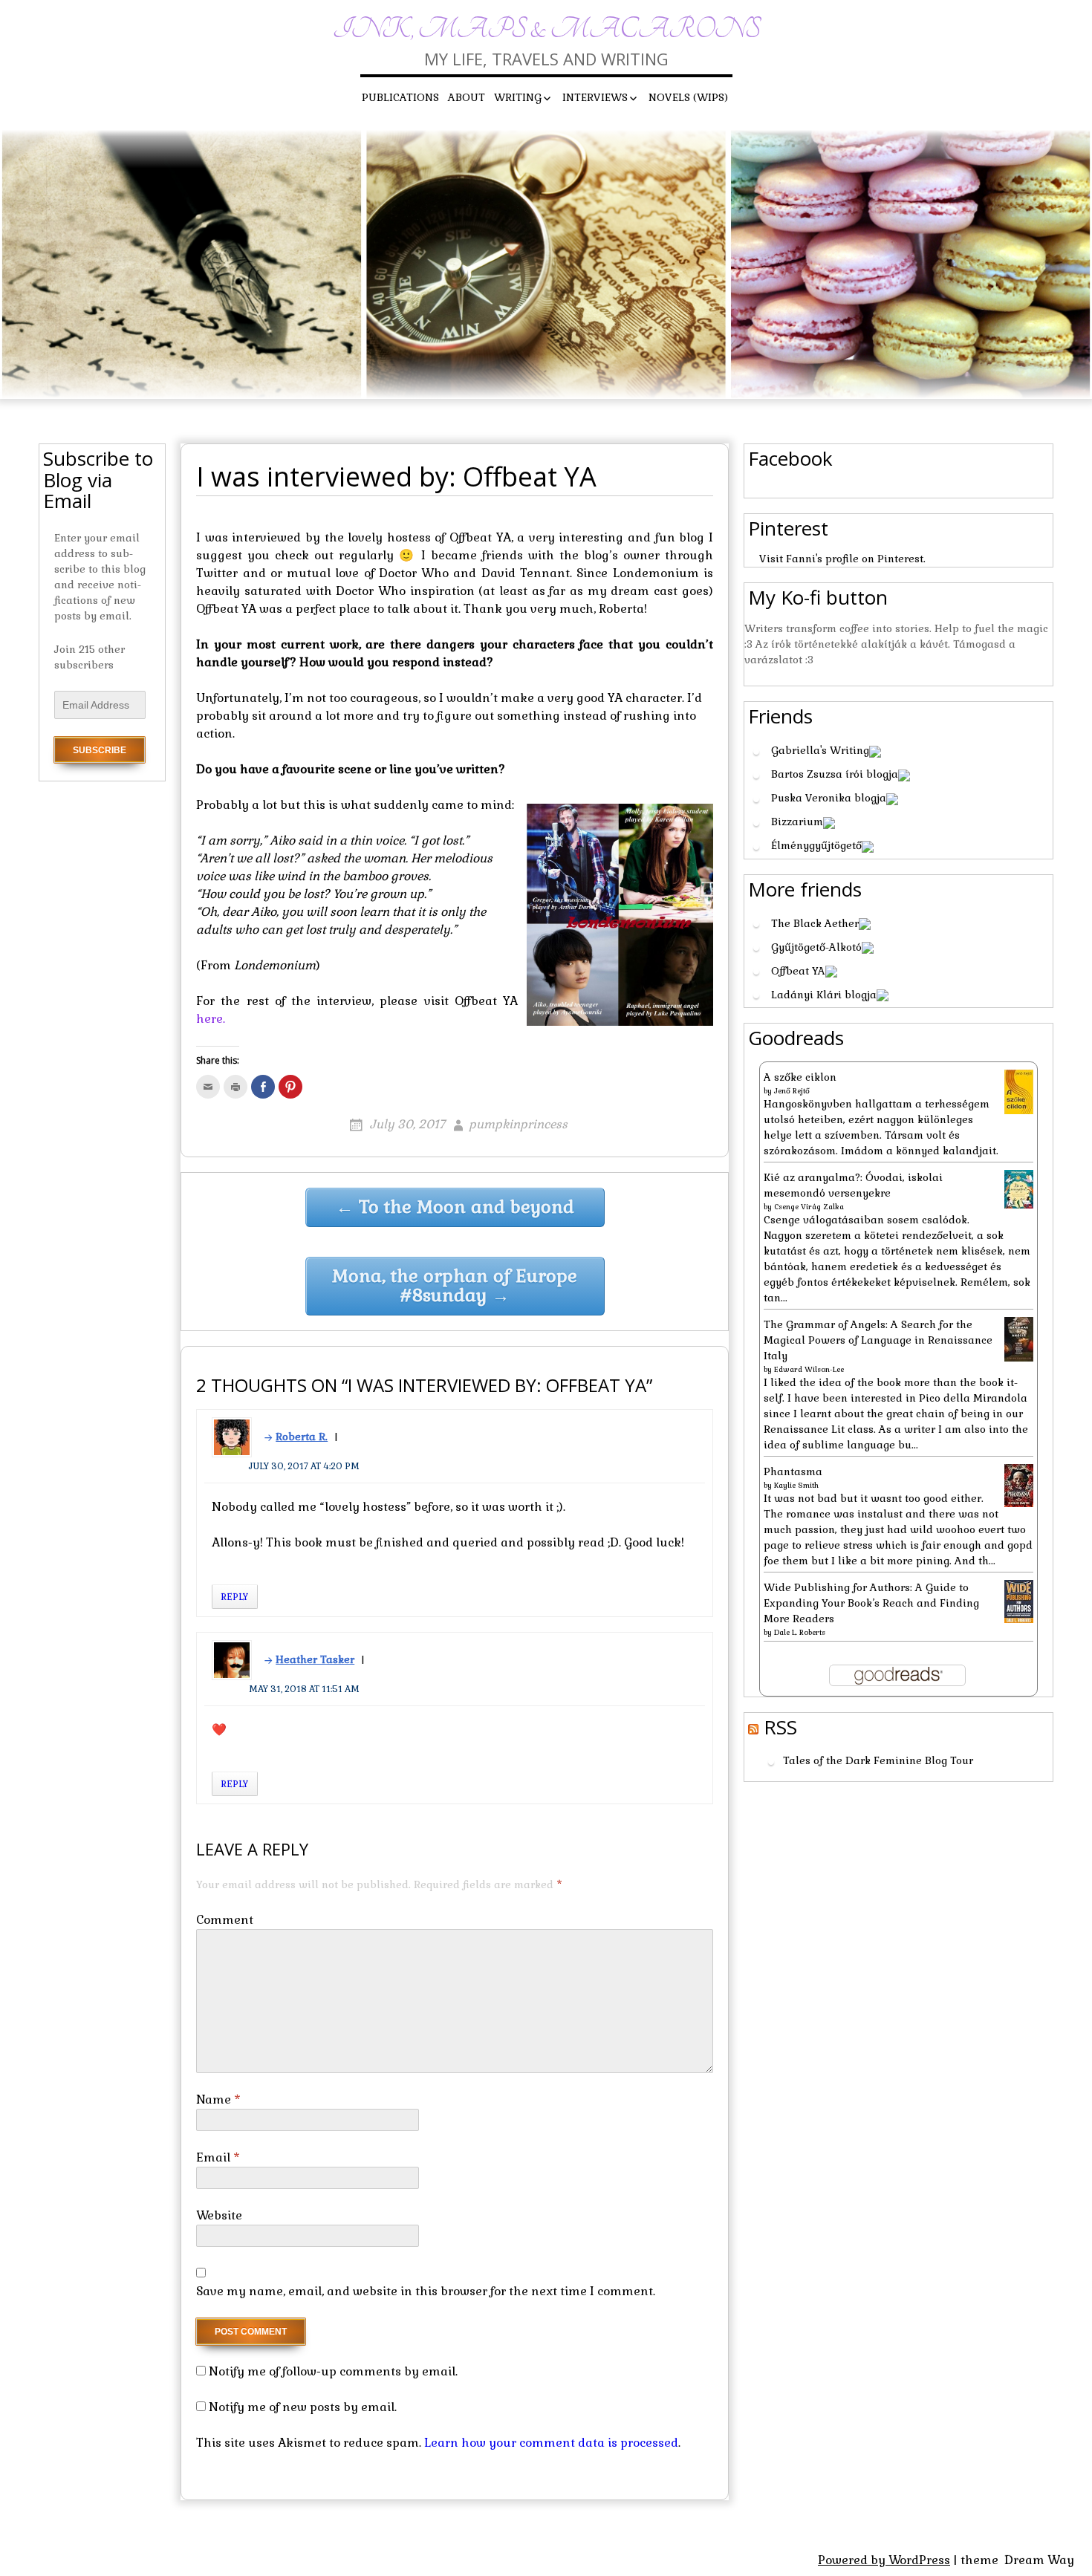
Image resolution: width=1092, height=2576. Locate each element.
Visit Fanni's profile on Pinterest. (842, 559)
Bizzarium (797, 822)
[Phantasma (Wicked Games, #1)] (1019, 1485)
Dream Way (1039, 2560)
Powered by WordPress (884, 2560)
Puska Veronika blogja (829, 798)
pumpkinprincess (518, 1124)
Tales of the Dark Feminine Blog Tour (878, 1761)
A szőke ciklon (800, 1077)
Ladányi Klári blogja (824, 995)
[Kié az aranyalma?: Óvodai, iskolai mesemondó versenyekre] (1019, 1188)
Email (218, 2157)
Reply (235, 1597)
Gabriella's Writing (820, 750)
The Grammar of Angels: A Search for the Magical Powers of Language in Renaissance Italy (878, 1340)
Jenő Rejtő (792, 1091)
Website (219, 2215)
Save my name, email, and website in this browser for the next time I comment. (426, 2291)
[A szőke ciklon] (1019, 1091)
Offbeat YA (798, 971)
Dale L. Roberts (800, 1632)
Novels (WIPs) (688, 97)
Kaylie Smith (796, 1485)
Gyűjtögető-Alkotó (816, 947)
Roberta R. (302, 1437)
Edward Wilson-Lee (809, 1369)
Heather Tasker (315, 1659)
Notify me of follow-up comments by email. (333, 2371)
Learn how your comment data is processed (551, 2443)
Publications (400, 97)
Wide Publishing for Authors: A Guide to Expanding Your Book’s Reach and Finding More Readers (871, 1603)
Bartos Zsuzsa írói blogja (835, 774)
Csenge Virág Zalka (809, 1207)
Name (218, 2099)
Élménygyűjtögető (816, 845)
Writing (518, 97)
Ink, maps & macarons (546, 29)
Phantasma (793, 1471)
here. (211, 1019)
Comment (225, 1920)
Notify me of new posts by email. (303, 2407)
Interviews (595, 97)
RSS (780, 1727)
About (467, 97)
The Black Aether (815, 923)
